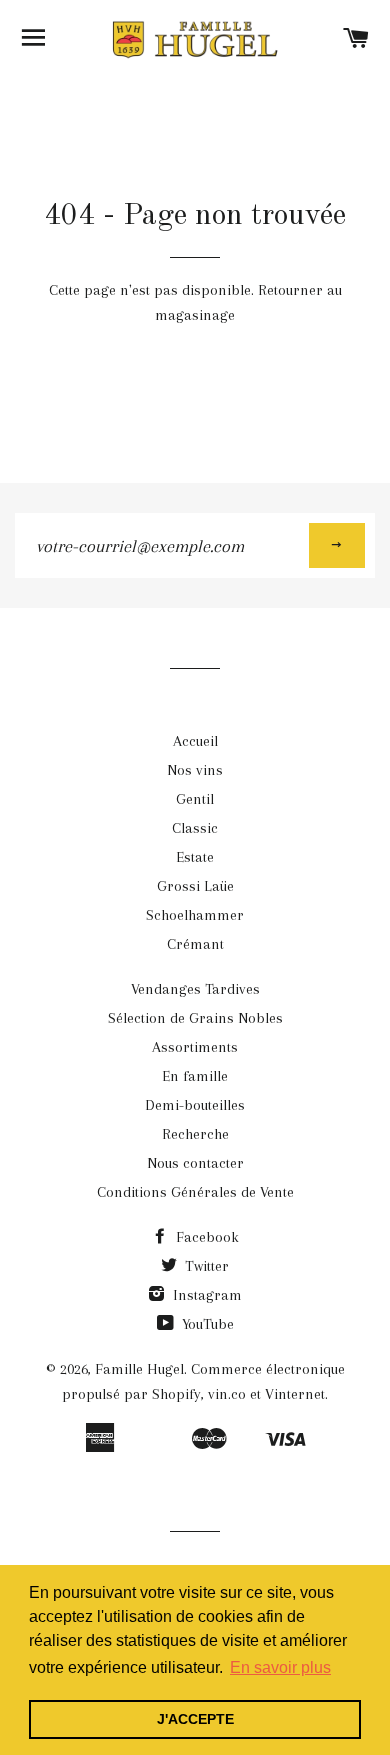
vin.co (227, 1394)
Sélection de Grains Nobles (195, 1018)
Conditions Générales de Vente (195, 1192)
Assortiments (195, 1047)
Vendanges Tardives (195, 989)
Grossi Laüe (195, 886)
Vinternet (295, 1394)
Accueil (195, 741)
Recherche (195, 1134)
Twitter (205, 1266)
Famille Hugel (139, 1369)
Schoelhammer (195, 915)
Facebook (205, 1237)
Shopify (176, 1394)
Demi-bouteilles (195, 1105)
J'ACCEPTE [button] (195, 1719)
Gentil (195, 799)
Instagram (205, 1295)
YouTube (206, 1324)
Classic (195, 828)
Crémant (195, 944)
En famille (195, 1076)
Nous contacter (195, 1163)
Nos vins (195, 770)
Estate (195, 857)
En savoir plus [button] (280, 1667)
